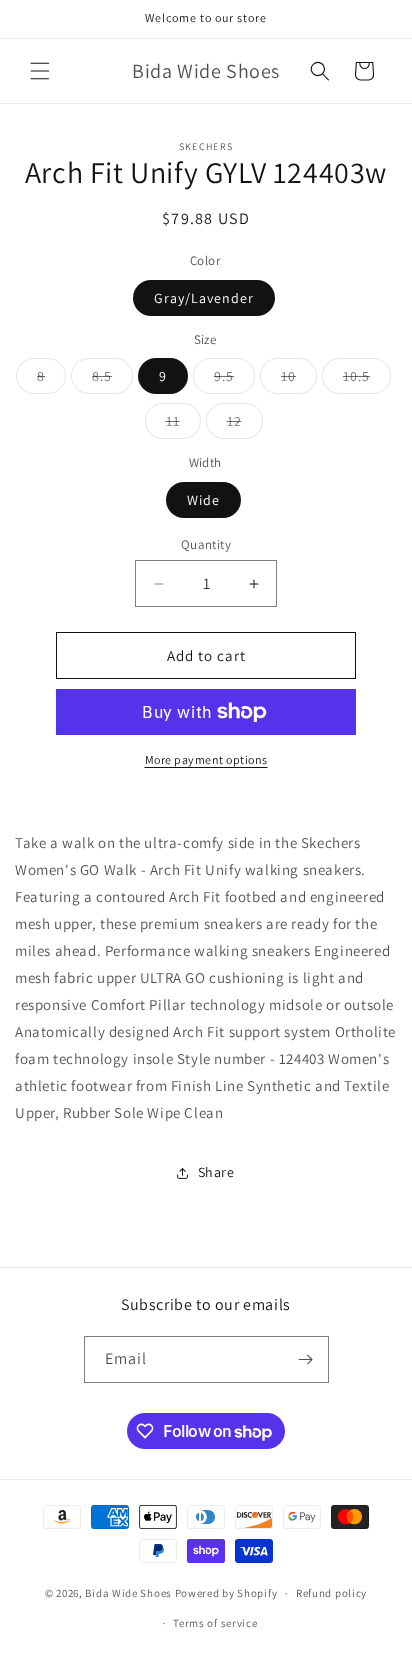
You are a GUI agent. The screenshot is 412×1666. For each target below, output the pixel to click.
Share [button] (216, 1172)
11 (183, 425)
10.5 (367, 380)
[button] (40, 71)
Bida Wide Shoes (128, 1593)
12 (245, 425)
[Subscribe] (306, 1359)
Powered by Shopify (226, 1593)
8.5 (112, 380)
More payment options (206, 759)
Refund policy (331, 1593)
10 (299, 380)
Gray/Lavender (204, 298)
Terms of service (215, 1623)
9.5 (234, 380)
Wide (203, 500)
